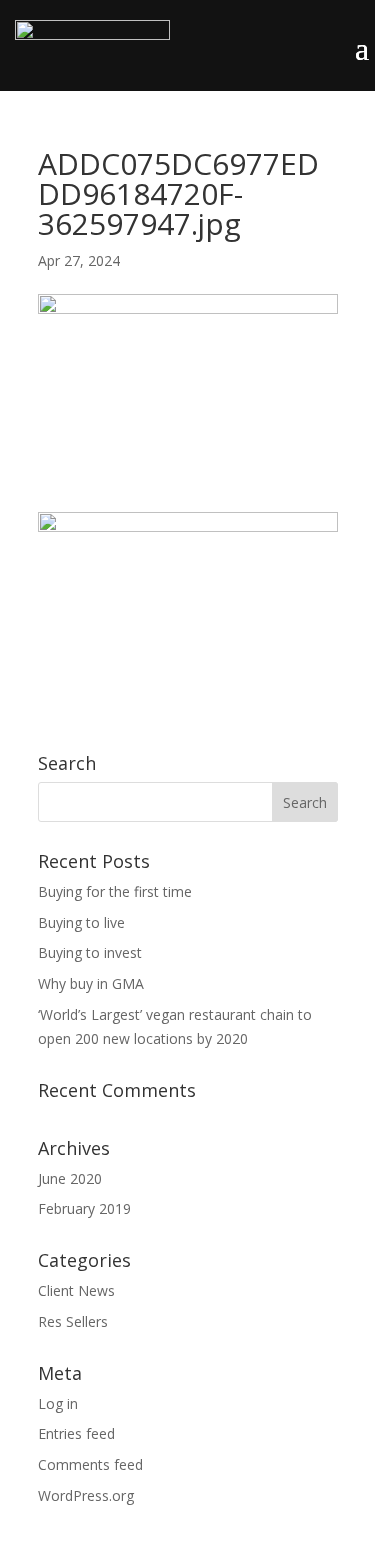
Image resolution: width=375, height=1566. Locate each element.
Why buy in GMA (91, 983)
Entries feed (76, 1433)
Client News (76, 1290)
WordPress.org (86, 1495)
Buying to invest (90, 952)
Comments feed (90, 1464)
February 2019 (84, 1208)
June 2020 (70, 1178)
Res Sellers (73, 1321)
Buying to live (81, 922)
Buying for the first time (115, 891)
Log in (58, 1403)
